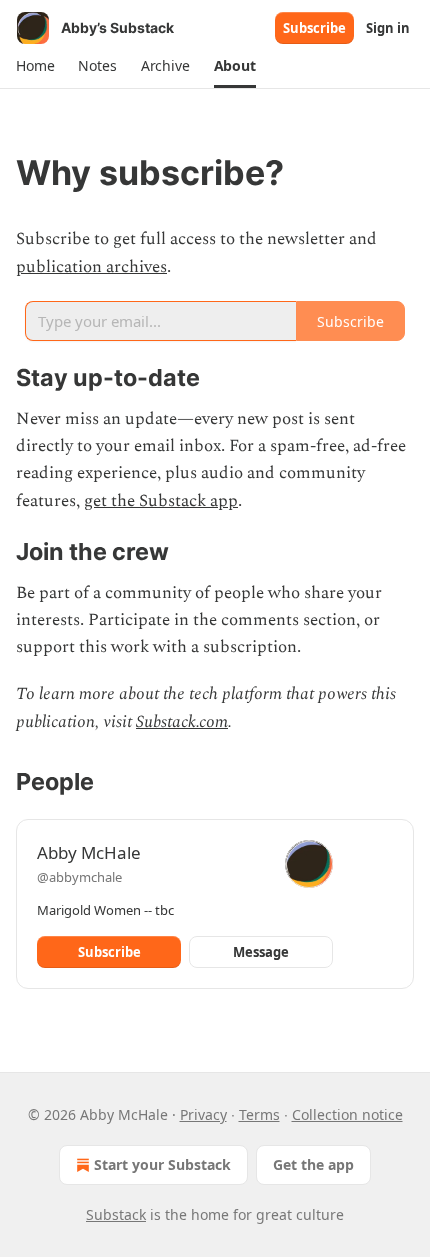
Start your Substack (162, 1164)
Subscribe (314, 28)
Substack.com (182, 722)
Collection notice (347, 1114)
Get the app (313, 1164)
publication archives (91, 267)
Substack (116, 1214)
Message (261, 952)
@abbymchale (79, 877)
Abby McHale (89, 852)
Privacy (203, 1114)
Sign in (388, 28)
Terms (259, 1114)
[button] (35, 66)
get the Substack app (161, 501)
